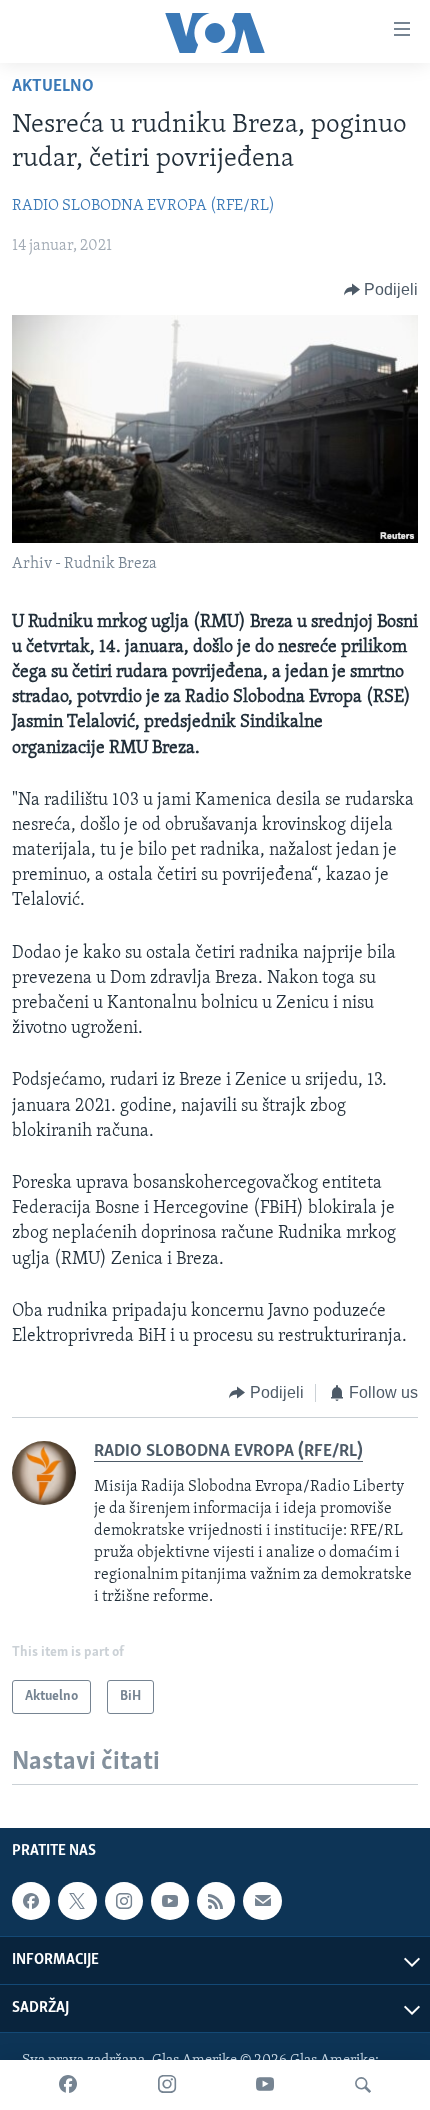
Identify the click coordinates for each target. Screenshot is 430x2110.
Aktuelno (53, 87)
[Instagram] (167, 2085)
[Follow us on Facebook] (31, 1901)
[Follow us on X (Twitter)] (77, 1901)
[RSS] (216, 1901)
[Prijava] (262, 1901)
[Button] (381, 290)
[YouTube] (265, 2085)
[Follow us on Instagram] (124, 1901)
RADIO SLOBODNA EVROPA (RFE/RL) (143, 206)
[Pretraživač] (363, 2085)
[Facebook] (68, 2085)
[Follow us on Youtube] (170, 1901)
